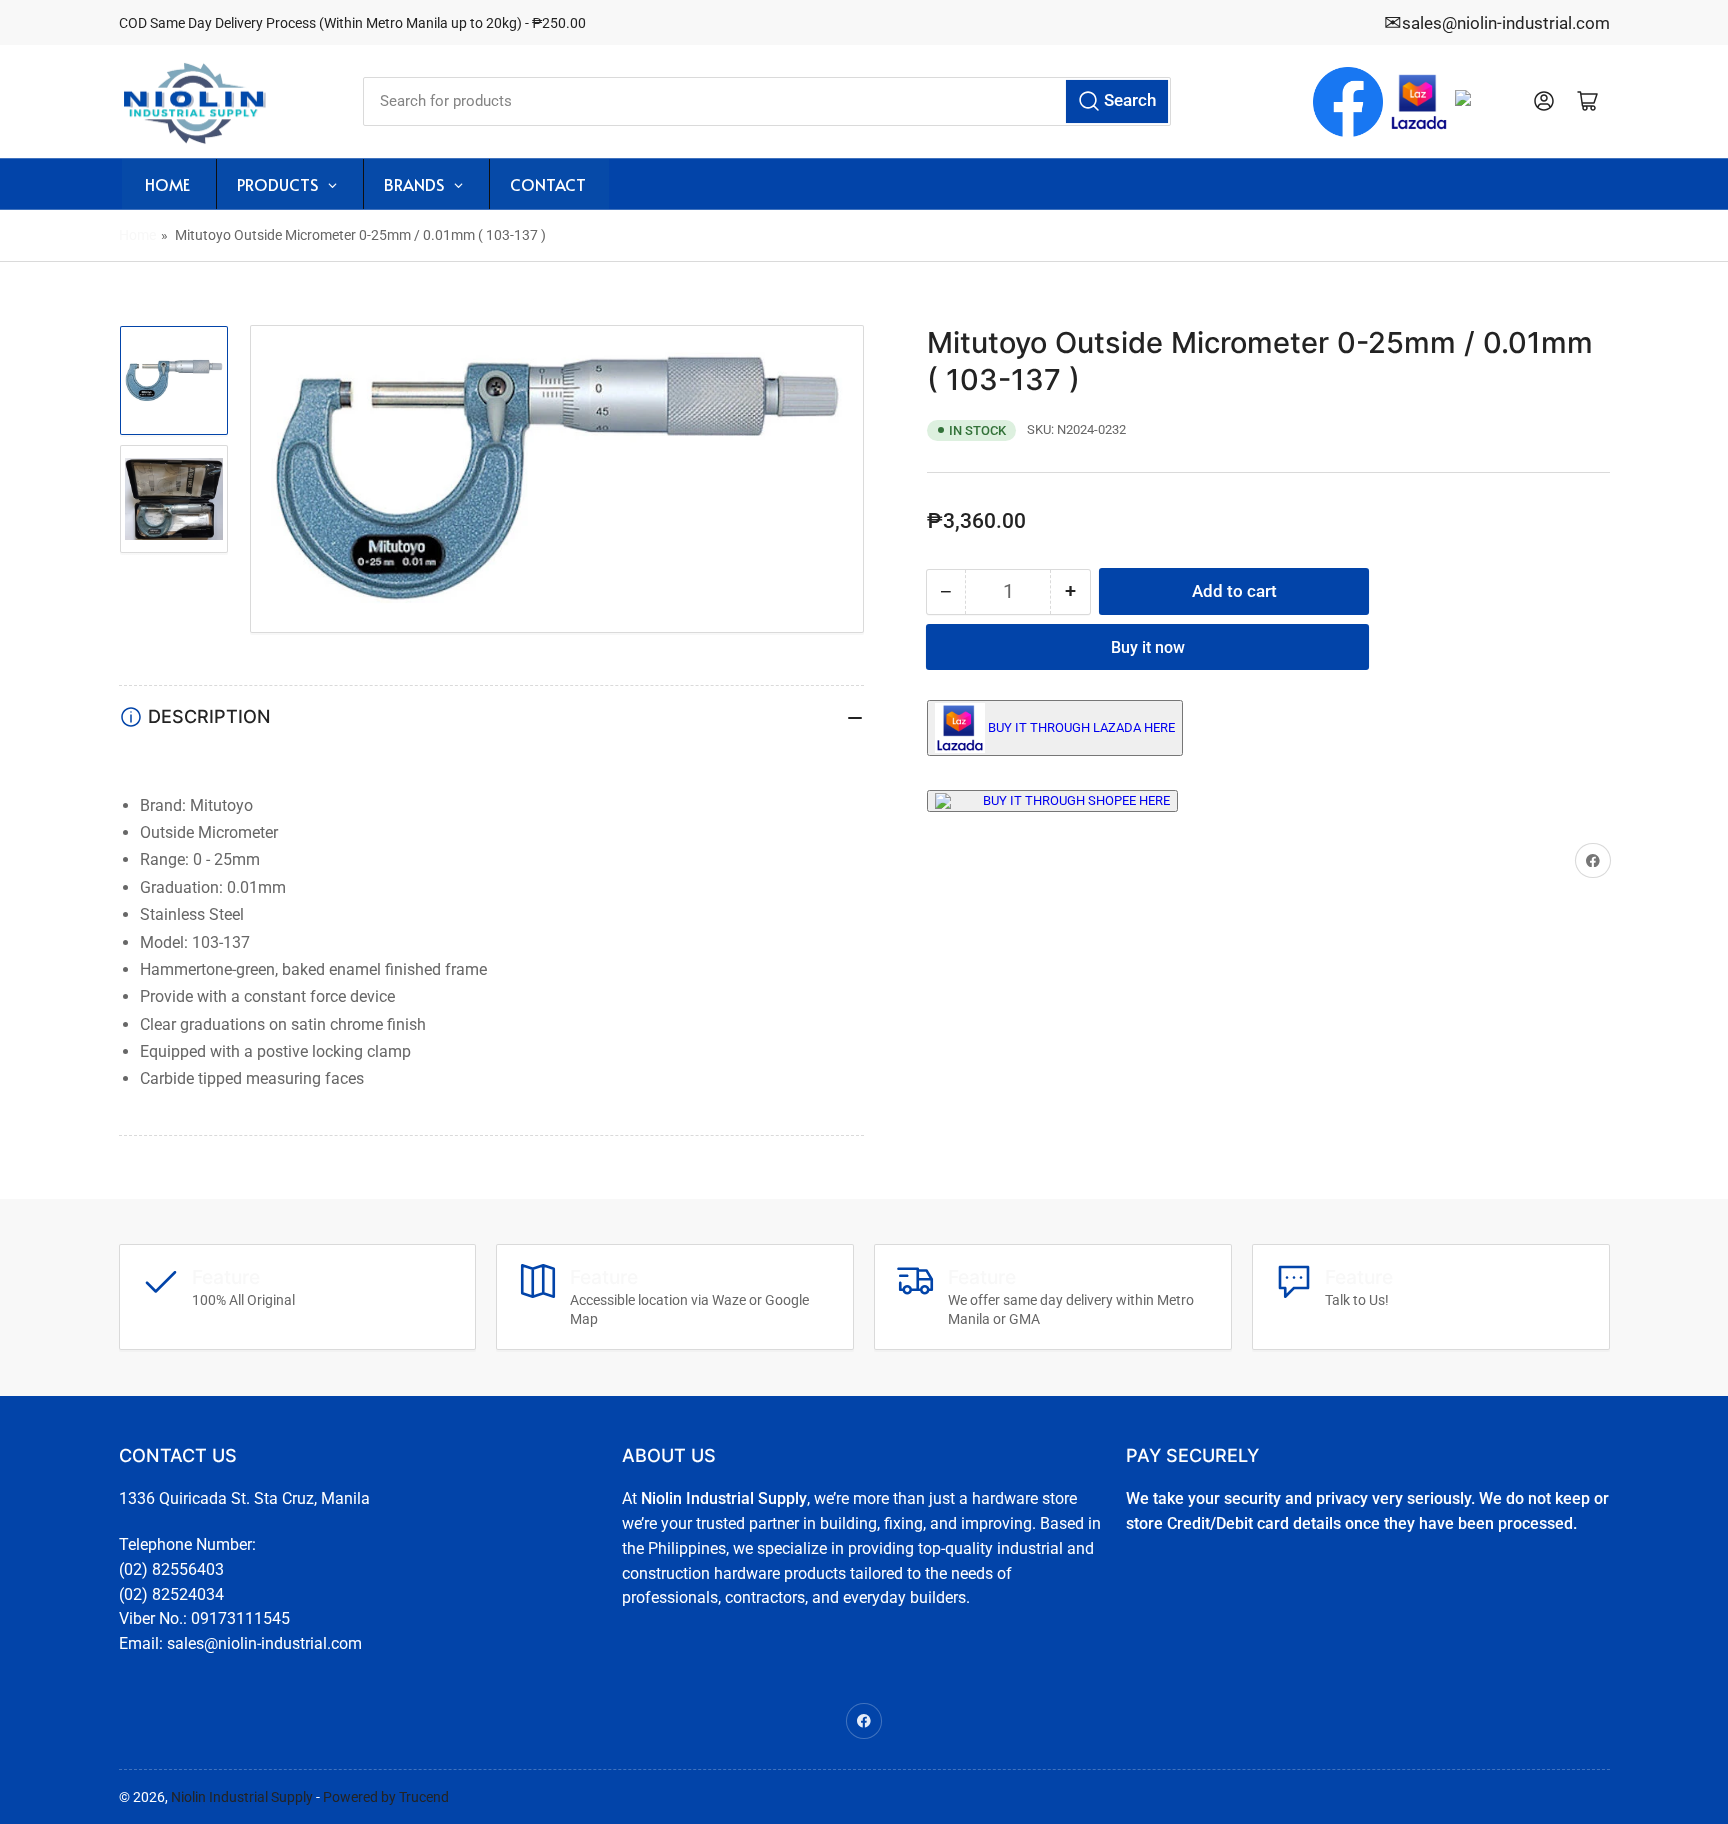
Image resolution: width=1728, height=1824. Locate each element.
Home (137, 235)
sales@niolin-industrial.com (1506, 23)
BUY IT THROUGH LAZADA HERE (1081, 727)
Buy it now (1148, 647)
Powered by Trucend (386, 1797)
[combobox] (767, 101)
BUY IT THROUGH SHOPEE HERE (1076, 800)
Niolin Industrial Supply (242, 1797)
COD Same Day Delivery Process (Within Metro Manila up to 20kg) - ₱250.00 (352, 23)
